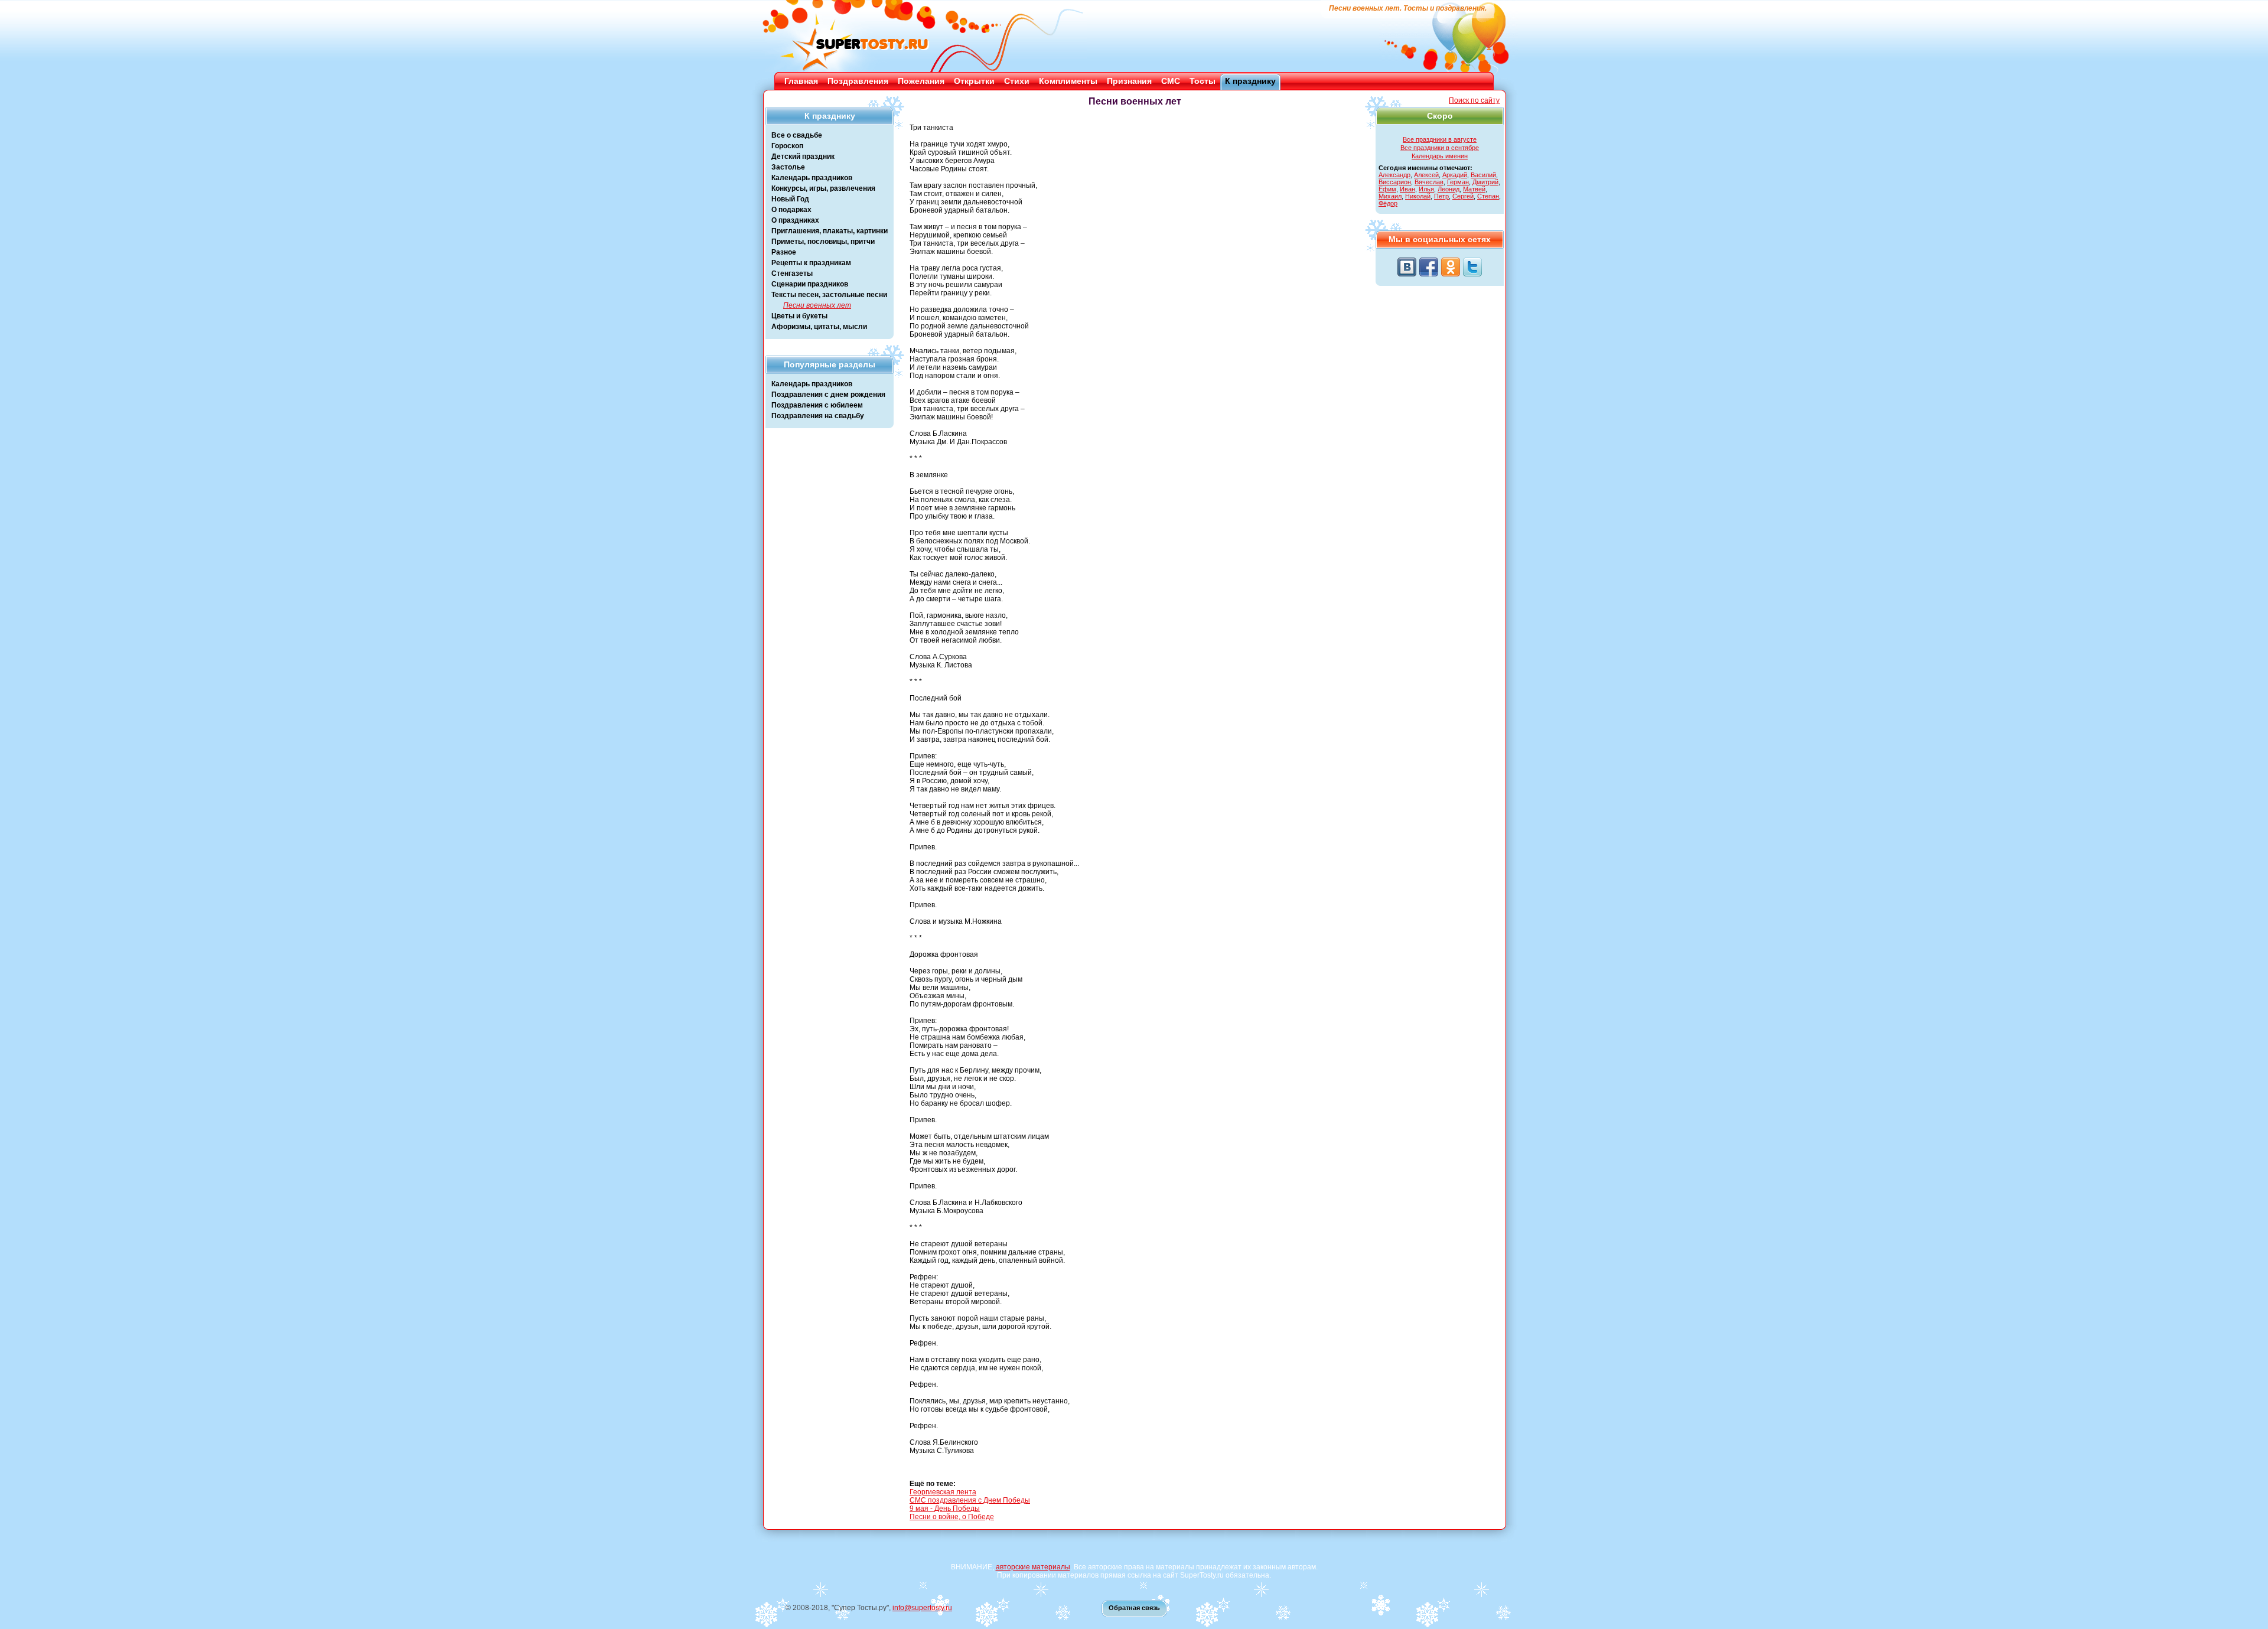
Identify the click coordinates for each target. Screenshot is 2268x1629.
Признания (1129, 81)
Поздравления (858, 81)
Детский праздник (803, 157)
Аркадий (1455, 175)
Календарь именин (1440, 156)
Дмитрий (1485, 182)
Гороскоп (787, 146)
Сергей (1463, 196)
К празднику (1250, 81)
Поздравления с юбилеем (817, 405)
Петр (1441, 196)
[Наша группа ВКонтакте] (1407, 267)
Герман (1458, 182)
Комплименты (1068, 81)
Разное (784, 252)
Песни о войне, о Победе (952, 1517)
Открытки (974, 81)
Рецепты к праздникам (811, 263)
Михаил (1390, 196)
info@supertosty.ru (922, 1608)
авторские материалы (1033, 1567)
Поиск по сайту (1474, 100)
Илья (1426, 189)
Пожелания (921, 81)
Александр (1394, 175)
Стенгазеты (792, 273)
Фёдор (1388, 203)
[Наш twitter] (1472, 267)
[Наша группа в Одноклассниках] (1451, 267)
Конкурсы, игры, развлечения (823, 188)
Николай (1418, 196)
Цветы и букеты (799, 316)
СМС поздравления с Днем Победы (970, 1500)
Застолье (788, 167)
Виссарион (1395, 182)
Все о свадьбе (797, 135)
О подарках (791, 210)
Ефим (1387, 189)
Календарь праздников (812, 178)
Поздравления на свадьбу (818, 416)
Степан (1488, 196)
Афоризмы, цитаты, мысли (819, 327)
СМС (1171, 81)
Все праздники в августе (1440, 139)
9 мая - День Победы (945, 1509)
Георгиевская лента (943, 1492)
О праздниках (795, 220)
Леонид (1449, 189)
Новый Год (790, 199)
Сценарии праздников (810, 284)
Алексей (1426, 175)
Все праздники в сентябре (1440, 148)
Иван (1407, 189)
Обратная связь (1134, 1608)
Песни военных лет (817, 305)
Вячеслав (1429, 182)
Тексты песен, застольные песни (829, 295)
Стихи (1017, 81)
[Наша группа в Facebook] (1429, 267)
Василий (1483, 175)
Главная (801, 81)
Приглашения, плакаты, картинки (830, 231)
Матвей (1474, 189)
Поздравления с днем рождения (828, 395)
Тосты (1203, 81)
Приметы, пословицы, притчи (823, 242)
